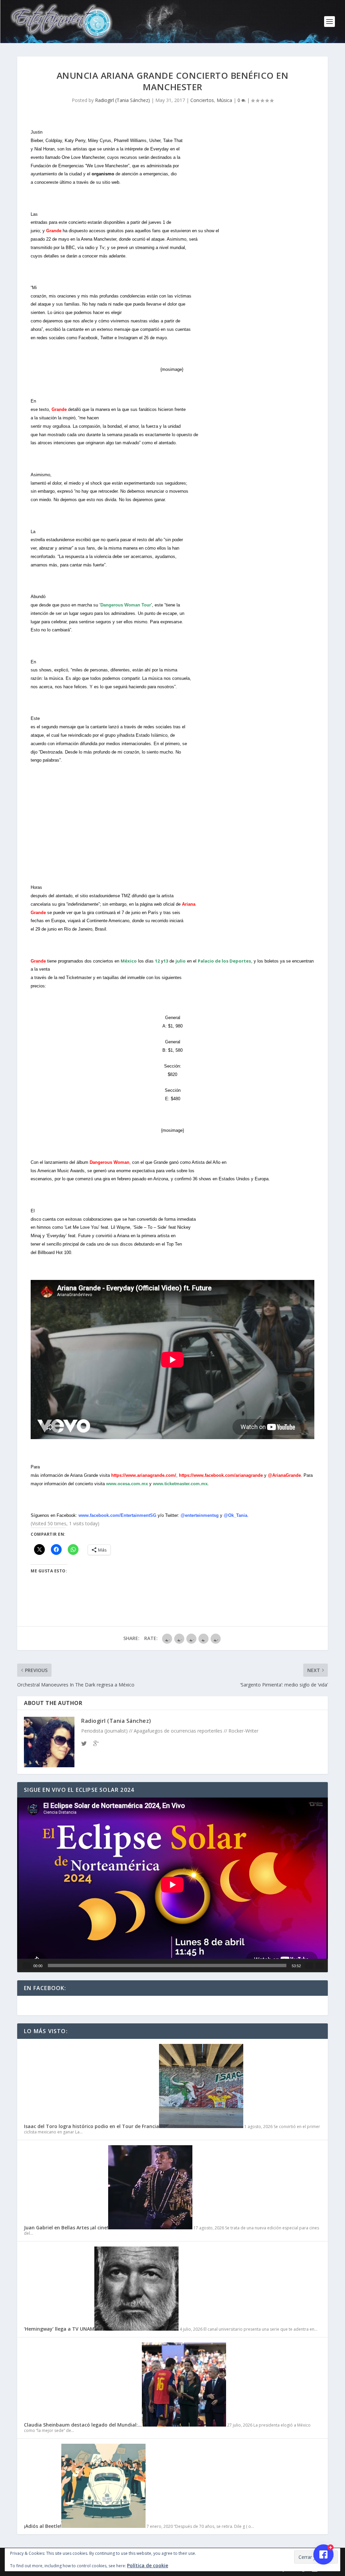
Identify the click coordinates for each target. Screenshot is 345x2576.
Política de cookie (148, 2565)
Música (224, 100)
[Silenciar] (309, 1965)
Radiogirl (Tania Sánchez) (122, 100)
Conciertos (202, 100)
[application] (172, 1885)
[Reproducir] (27, 1965)
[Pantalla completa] (320, 1965)
